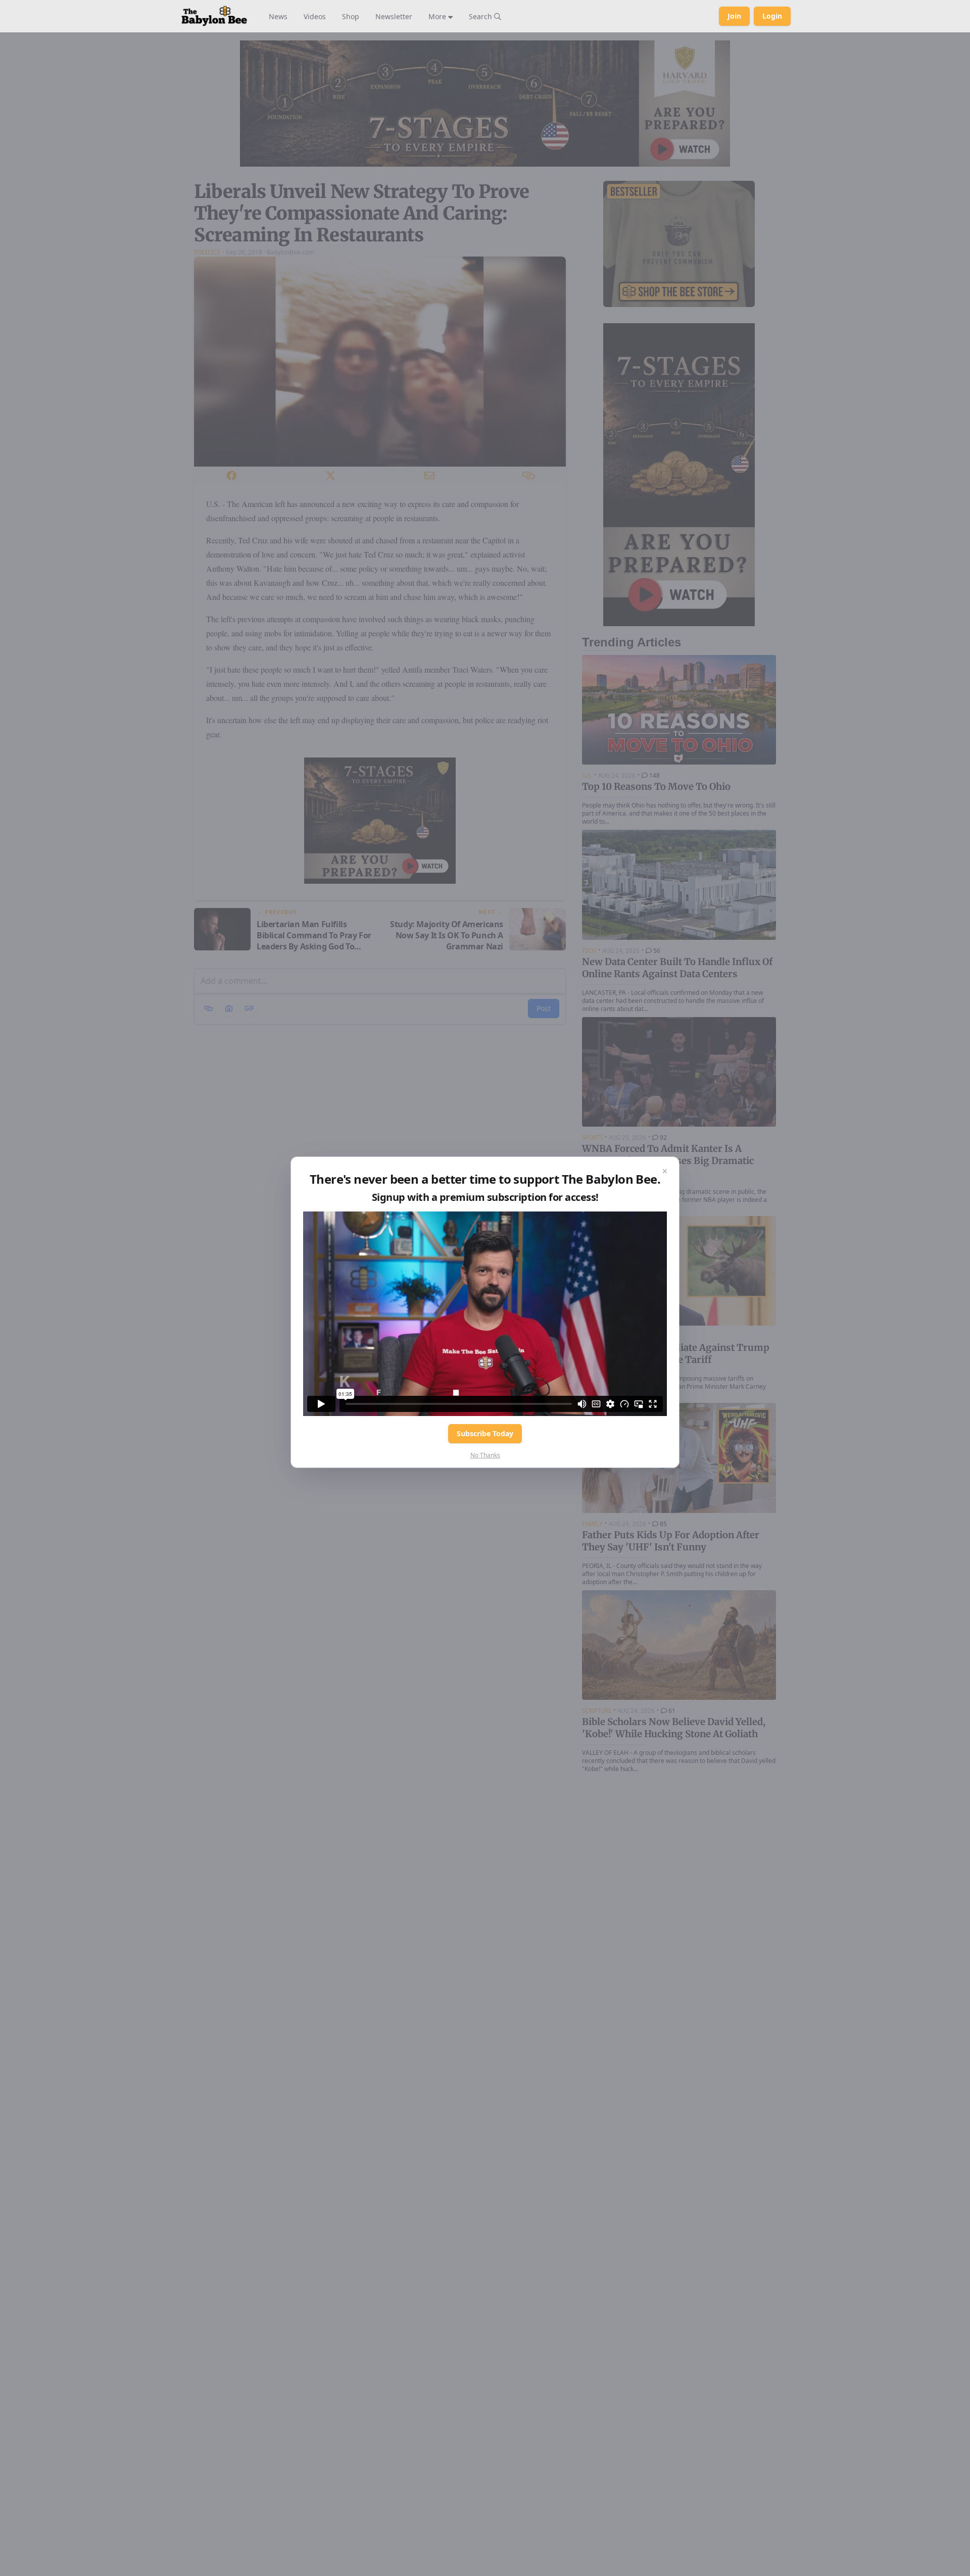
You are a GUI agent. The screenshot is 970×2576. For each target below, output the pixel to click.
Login (772, 16)
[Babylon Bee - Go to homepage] (214, 16)
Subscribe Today (485, 1433)
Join (734, 16)
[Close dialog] (665, 1171)
